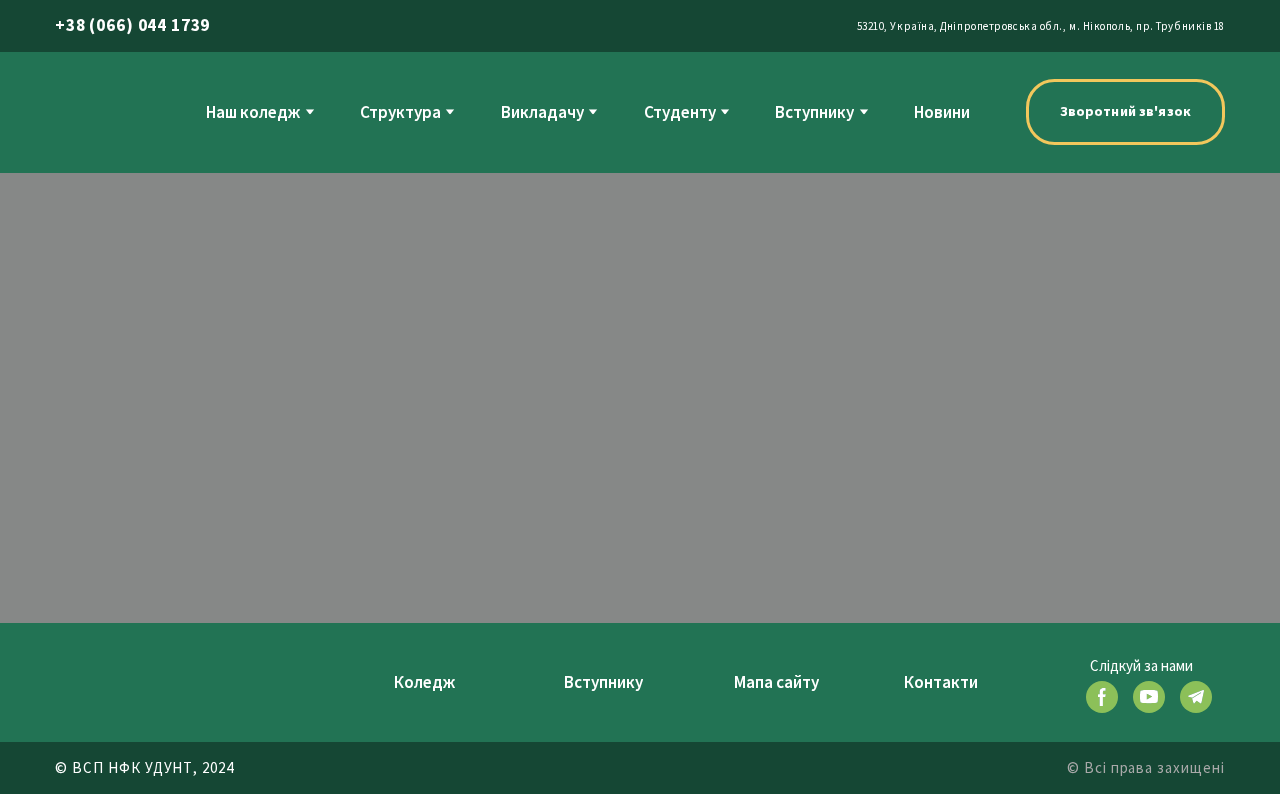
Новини (942, 112)
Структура (400, 112)
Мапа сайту (776, 682)
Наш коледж (253, 112)
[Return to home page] (92, 111)
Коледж (424, 682)
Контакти (941, 682)
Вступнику (814, 112)
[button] (1125, 112)
